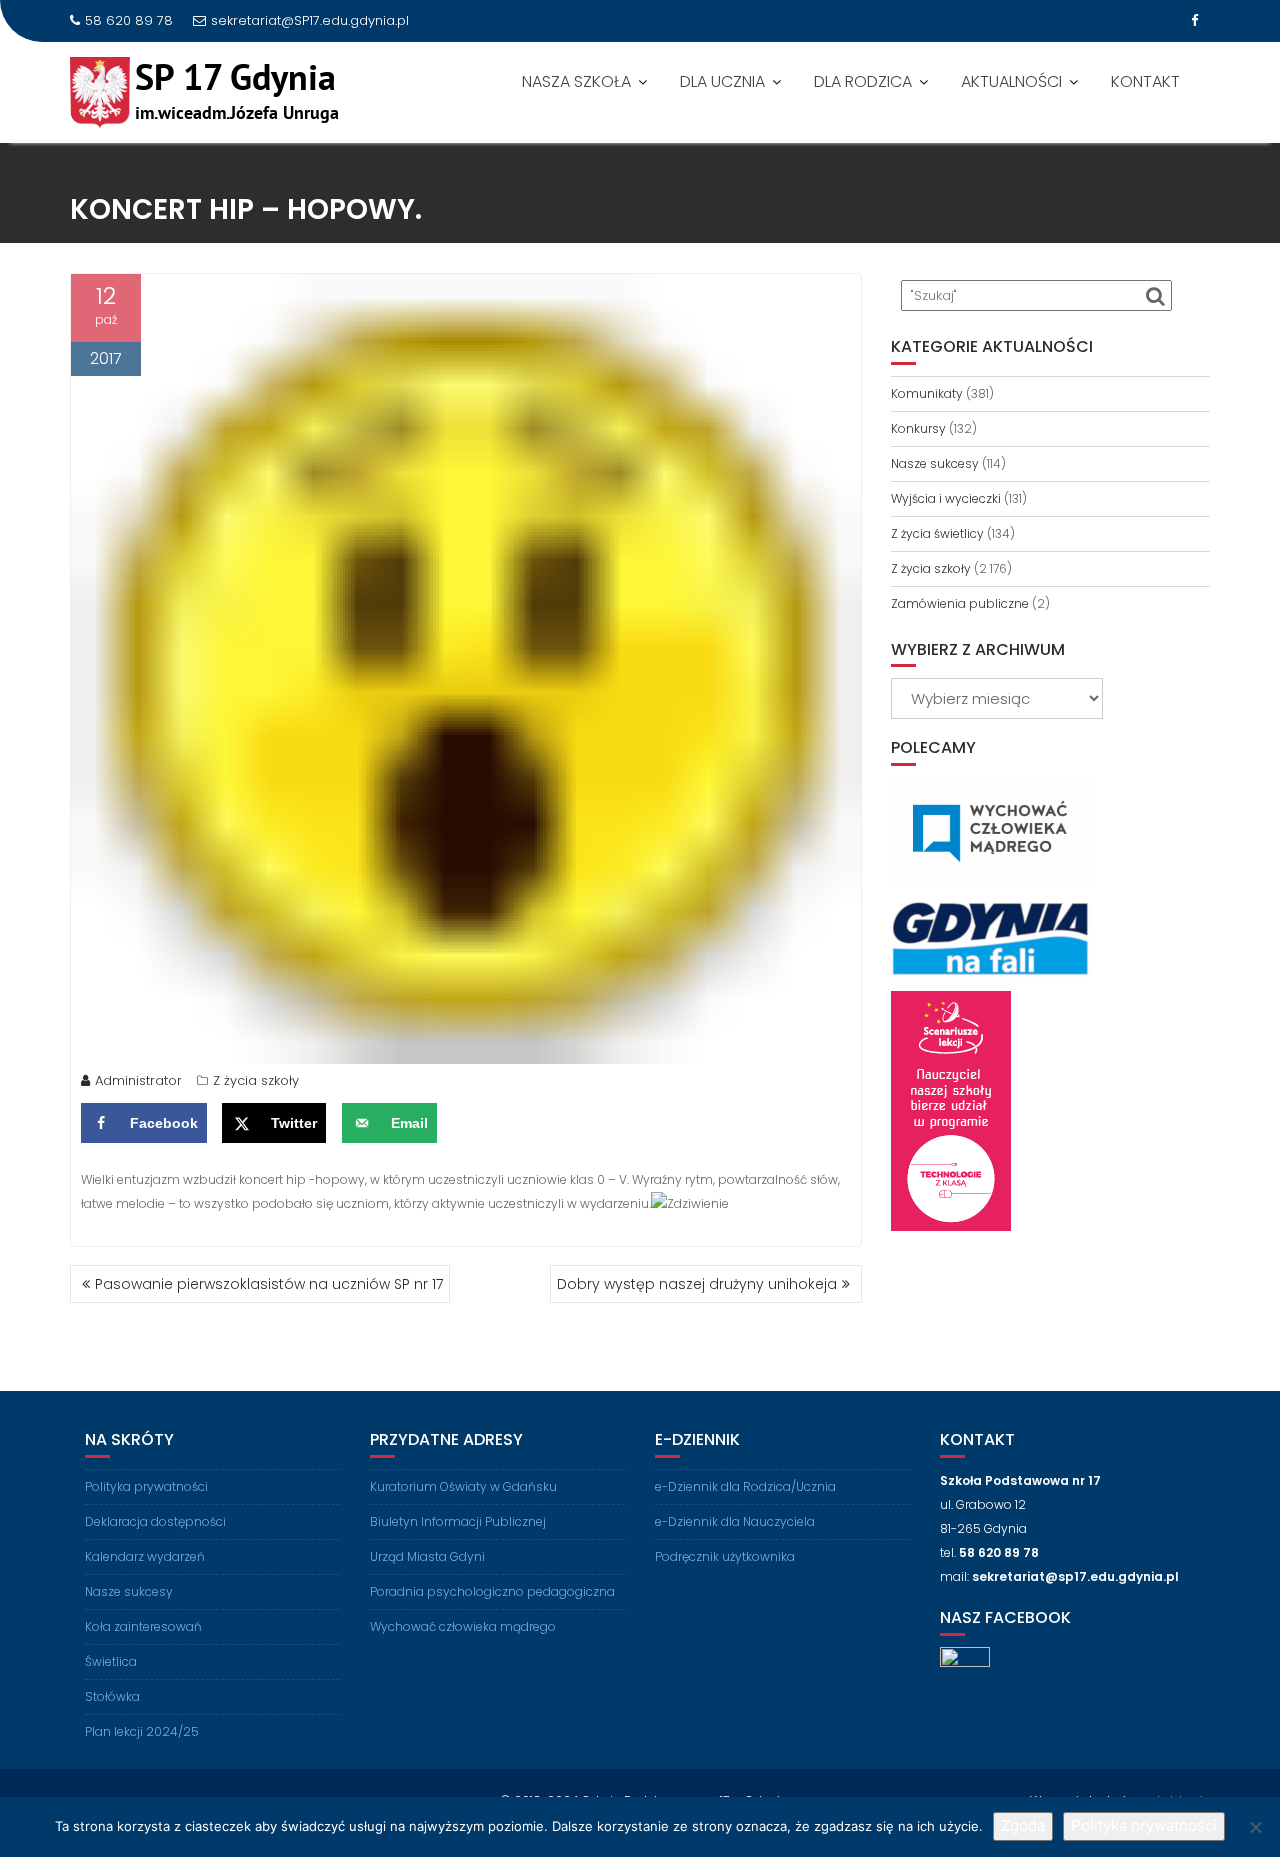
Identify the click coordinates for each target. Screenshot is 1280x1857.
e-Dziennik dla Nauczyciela (735, 1521)
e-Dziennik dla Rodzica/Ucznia (745, 1486)
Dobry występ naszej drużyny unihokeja (697, 1284)
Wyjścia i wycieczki (946, 498)
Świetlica (111, 1661)
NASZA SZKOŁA (576, 81)
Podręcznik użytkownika (725, 1556)
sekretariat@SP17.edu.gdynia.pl (310, 20)
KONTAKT (1145, 81)
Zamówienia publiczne (960, 603)
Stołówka (112, 1696)
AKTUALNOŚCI (1011, 81)
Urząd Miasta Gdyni (427, 1556)
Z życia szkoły (256, 1080)
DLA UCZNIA (722, 81)
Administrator (138, 1080)
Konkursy (918, 428)
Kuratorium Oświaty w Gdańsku (463, 1486)
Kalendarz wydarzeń (145, 1556)
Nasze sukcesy (935, 463)
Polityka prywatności (146, 1486)
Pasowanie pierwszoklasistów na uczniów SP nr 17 (269, 1284)
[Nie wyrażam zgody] (1255, 1827)
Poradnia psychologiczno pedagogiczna (492, 1591)
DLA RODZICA (863, 81)
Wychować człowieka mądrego (463, 1626)
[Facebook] (1194, 21)
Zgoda (1023, 1825)
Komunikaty (927, 393)
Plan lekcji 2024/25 (142, 1731)
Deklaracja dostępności (155, 1521)
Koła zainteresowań (143, 1626)
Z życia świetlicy (937, 533)
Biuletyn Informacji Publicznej (458, 1521)
